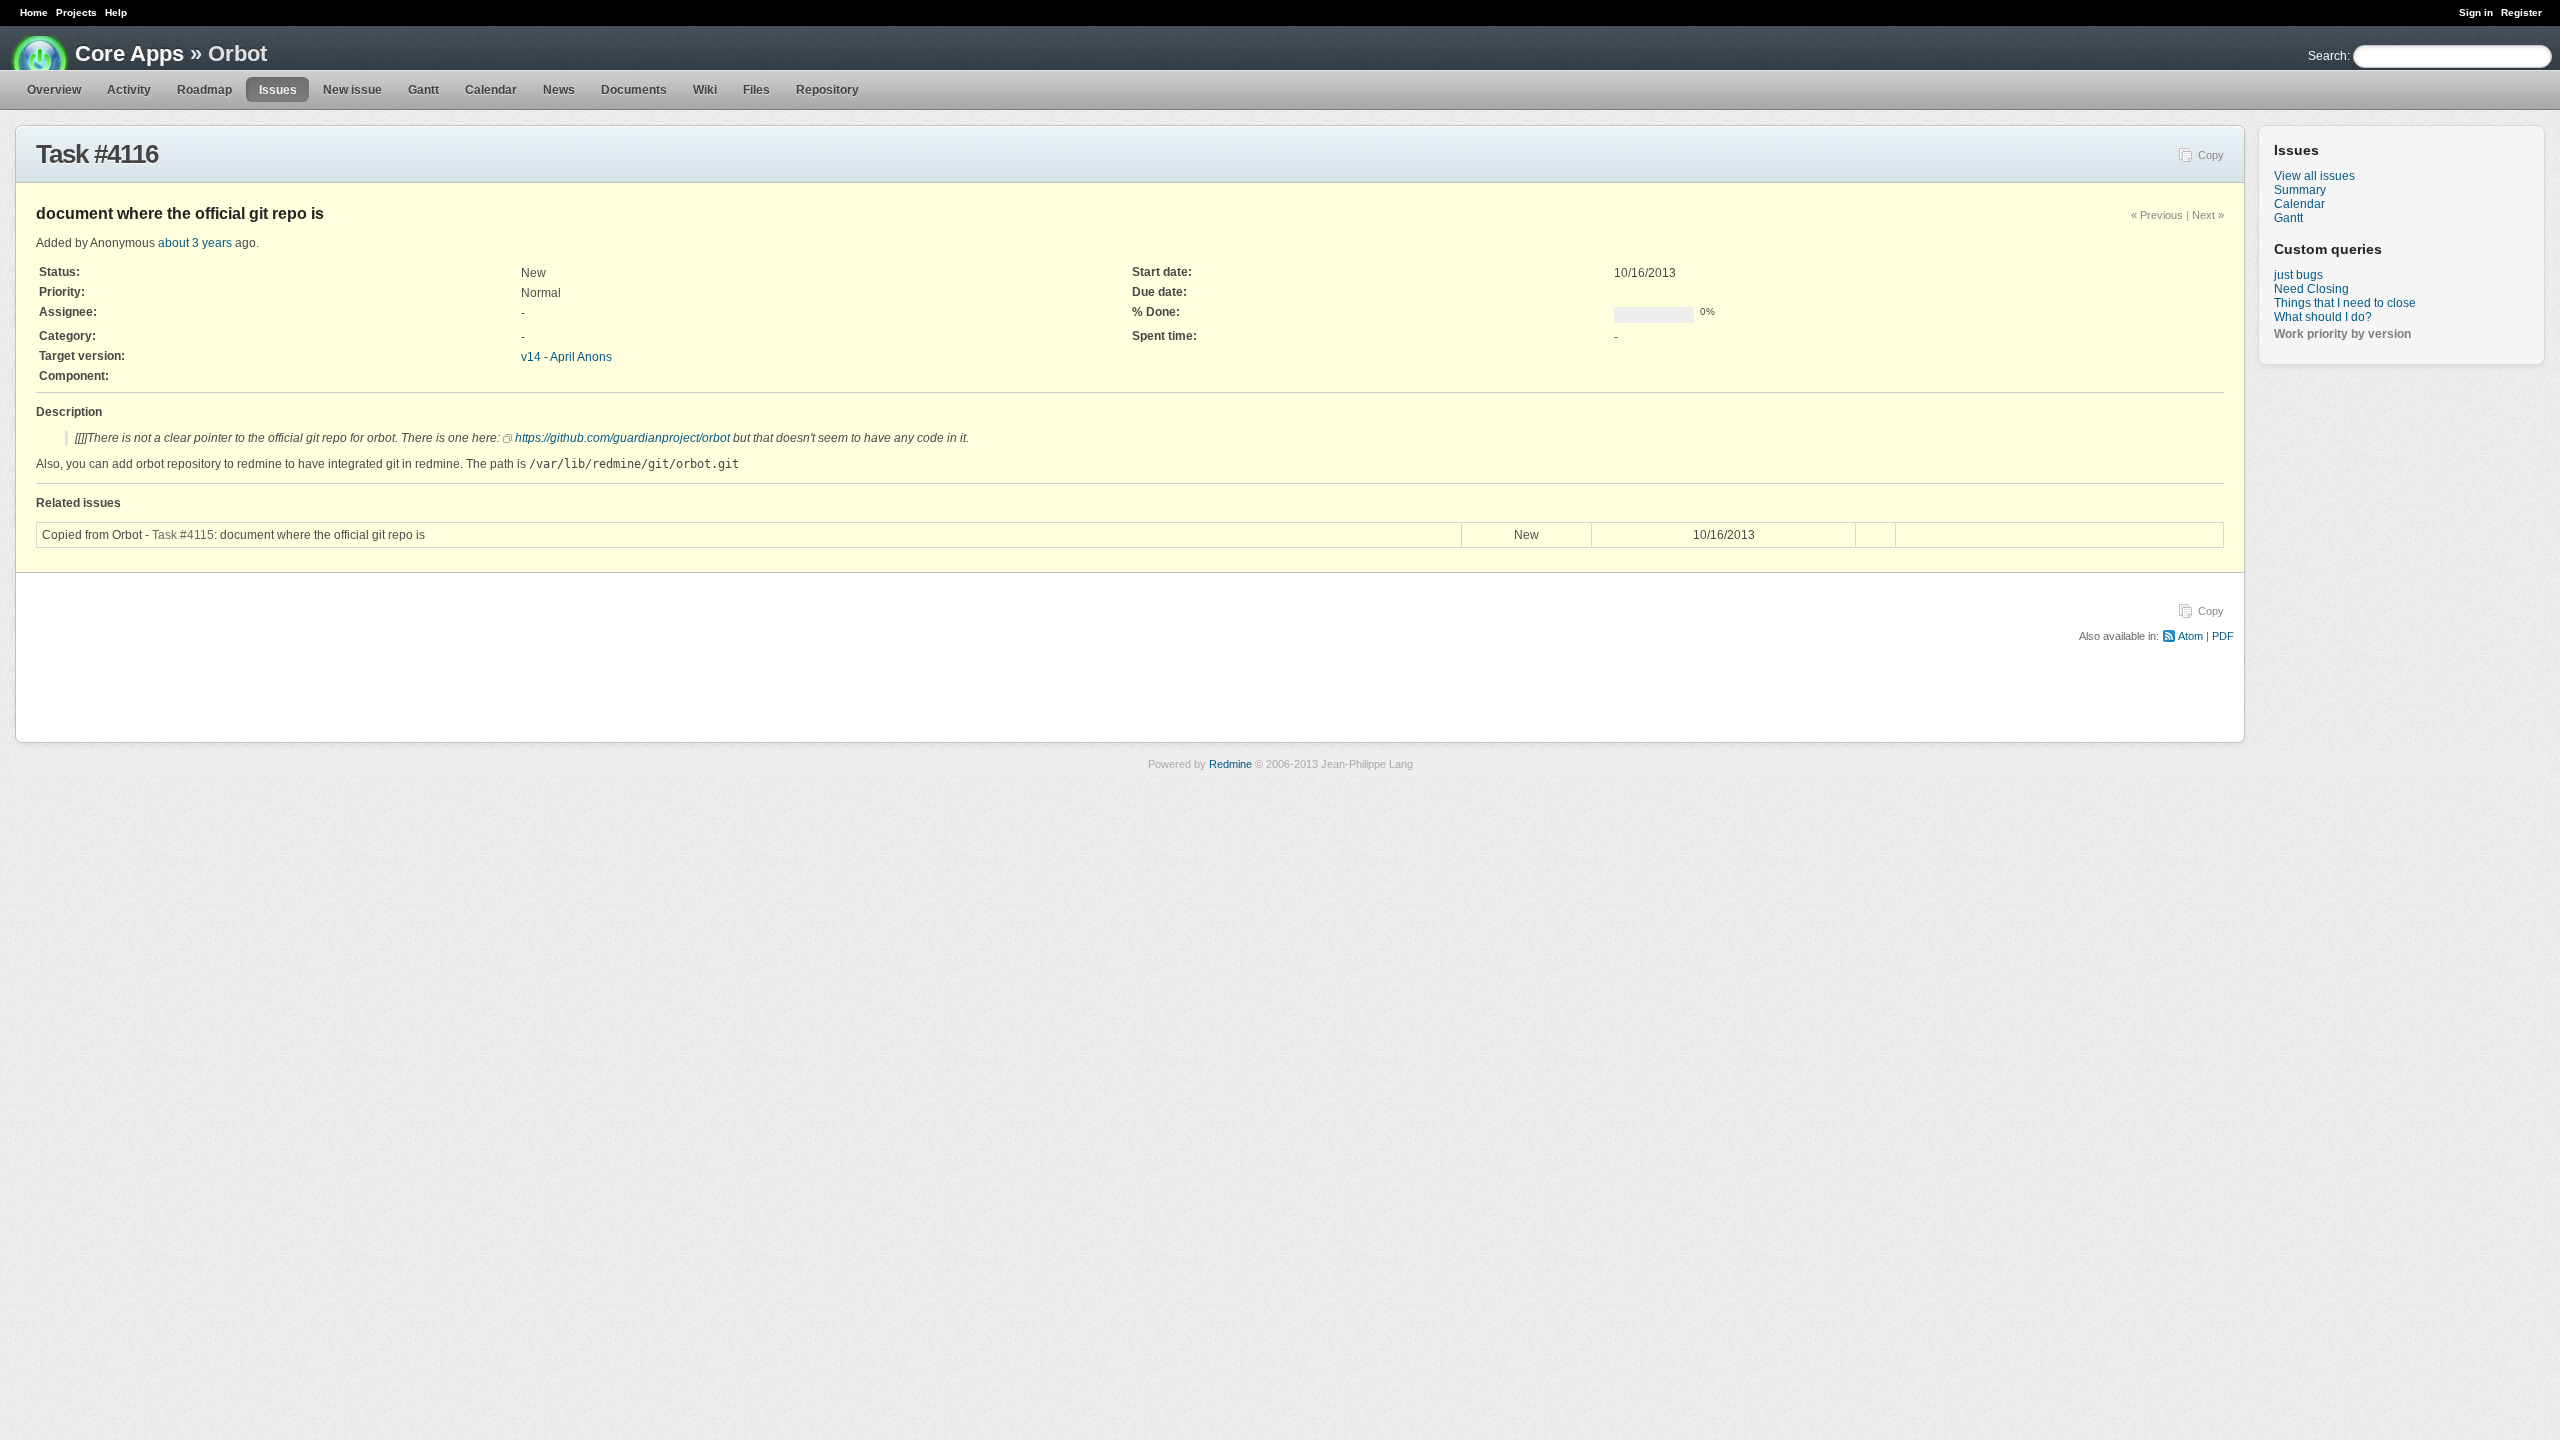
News (559, 90)
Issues (278, 90)
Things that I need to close (2345, 303)
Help (116, 12)
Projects (76, 12)
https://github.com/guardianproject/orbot (622, 438)
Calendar (491, 90)
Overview (54, 90)
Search (2327, 56)
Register (2521, 12)
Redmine (1230, 764)
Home (34, 12)
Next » (2208, 215)
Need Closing (2311, 289)
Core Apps (129, 53)
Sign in (2476, 12)
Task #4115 (183, 535)
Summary (2300, 190)
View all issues (2314, 176)
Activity (129, 90)
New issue (352, 90)
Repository (827, 90)
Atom (2190, 636)
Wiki (705, 90)
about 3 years (195, 243)
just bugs (2298, 275)
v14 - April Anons (566, 357)
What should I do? (2323, 317)
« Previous (2157, 215)
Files (756, 90)
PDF (2223, 636)
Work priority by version (2342, 334)
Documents (634, 90)
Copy (2211, 155)
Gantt (423, 90)
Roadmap (204, 90)
